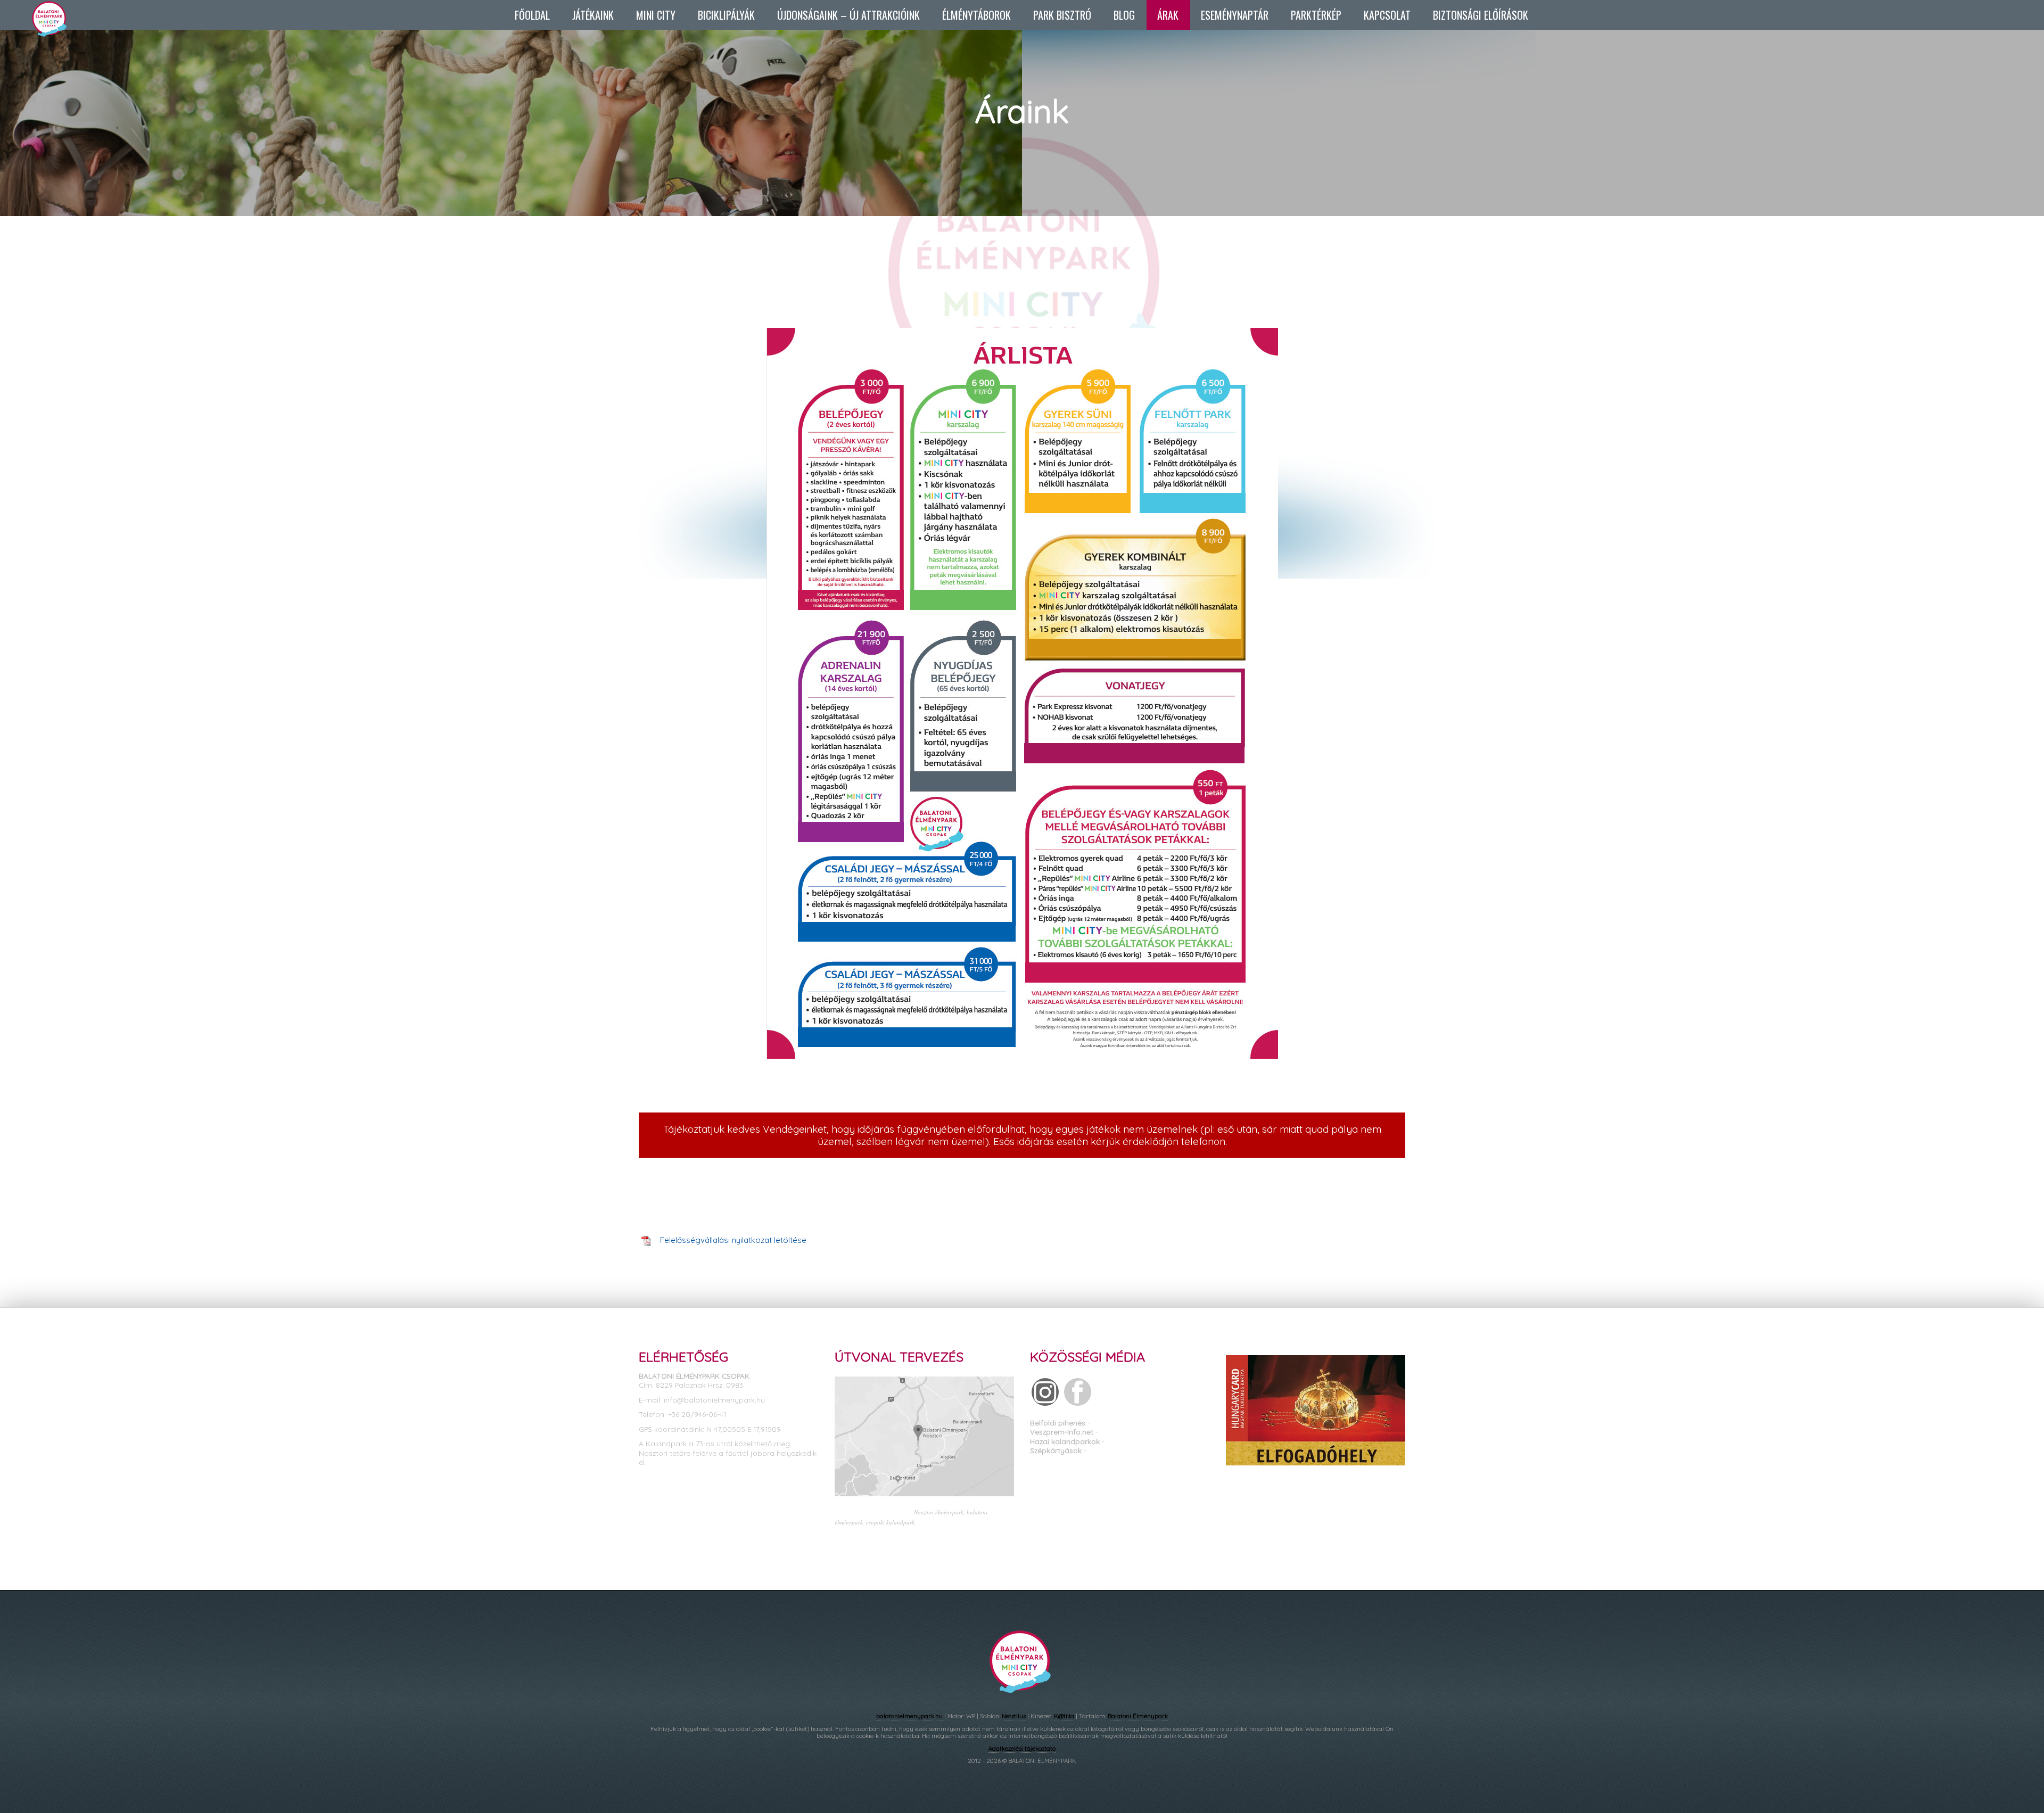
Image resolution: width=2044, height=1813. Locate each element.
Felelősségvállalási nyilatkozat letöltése (733, 1240)
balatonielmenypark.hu (909, 1716)
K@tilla (1064, 1716)
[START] (61, 31)
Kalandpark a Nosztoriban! (1139, 1423)
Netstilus (1014, 1716)
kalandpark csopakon (946, 1522)
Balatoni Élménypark (1138, 1716)
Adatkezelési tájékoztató (1022, 1749)
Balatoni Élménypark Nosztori (1152, 1432)
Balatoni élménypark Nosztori (872, 1512)
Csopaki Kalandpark (1142, 1441)
